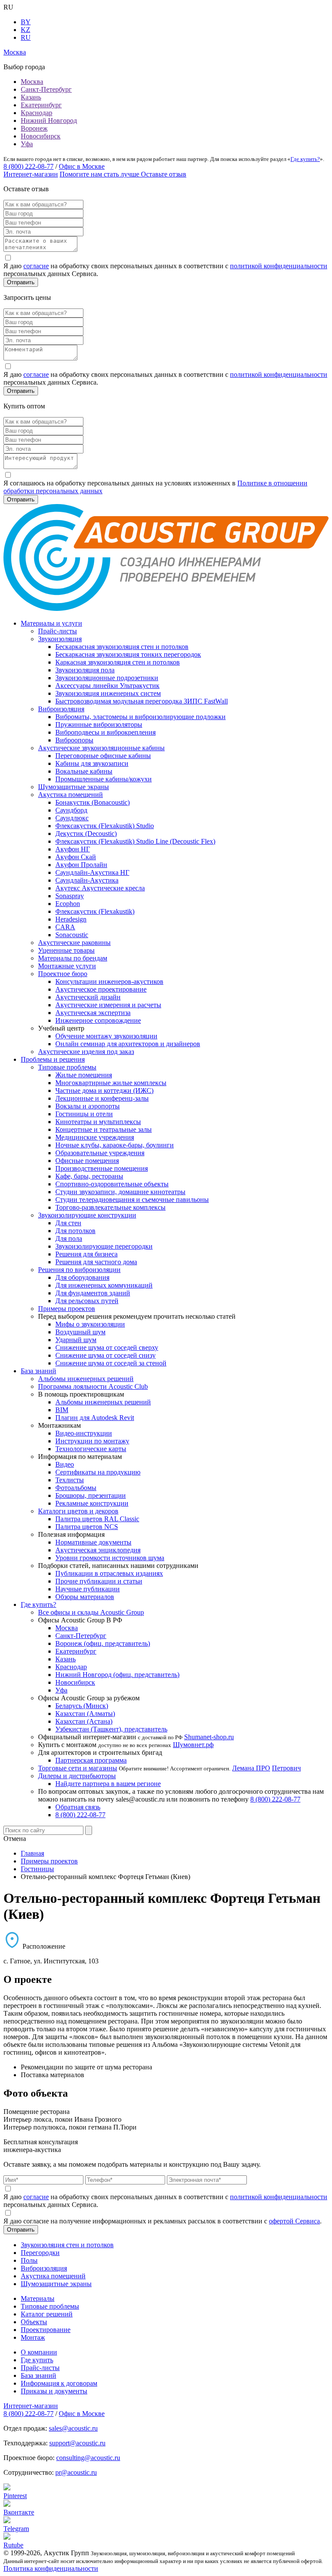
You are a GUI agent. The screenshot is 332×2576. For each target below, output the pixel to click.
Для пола (69, 1238)
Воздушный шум (80, 1332)
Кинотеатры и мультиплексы (98, 1122)
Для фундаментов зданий (93, 1293)
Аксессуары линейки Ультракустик (107, 686)
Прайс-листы (57, 631)
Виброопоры (74, 740)
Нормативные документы (93, 1542)
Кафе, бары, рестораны (89, 1176)
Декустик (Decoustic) (86, 834)
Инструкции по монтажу (92, 1441)
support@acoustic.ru (77, 2443)
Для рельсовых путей (87, 1301)
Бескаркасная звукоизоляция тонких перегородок (128, 654)
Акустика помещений (70, 795)
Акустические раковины (74, 943)
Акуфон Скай (76, 857)
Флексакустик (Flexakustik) (95, 911)
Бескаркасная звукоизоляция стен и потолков (122, 647)
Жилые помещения (84, 1075)
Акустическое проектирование (101, 989)
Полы (29, 2260)
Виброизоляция (61, 709)
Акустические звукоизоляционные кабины (101, 748)
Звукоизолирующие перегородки (104, 1246)
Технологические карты (91, 1449)
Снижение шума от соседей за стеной (111, 1363)
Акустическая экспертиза (93, 1013)
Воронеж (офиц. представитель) (103, 1643)
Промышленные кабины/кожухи (104, 779)
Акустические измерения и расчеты (108, 1005)
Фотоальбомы (76, 1488)
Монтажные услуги (67, 966)
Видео (65, 1464)
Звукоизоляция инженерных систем (108, 693)
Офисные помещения (87, 1161)
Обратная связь (78, 1807)
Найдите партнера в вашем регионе (108, 1784)
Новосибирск (41, 136)
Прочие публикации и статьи (99, 1581)
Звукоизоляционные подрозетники (107, 678)
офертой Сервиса (294, 2221)
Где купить (37, 2360)
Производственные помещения (102, 1168)
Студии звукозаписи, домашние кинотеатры (120, 1192)
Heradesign (71, 919)
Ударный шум (76, 1340)
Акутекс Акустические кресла (100, 888)
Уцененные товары (66, 950)
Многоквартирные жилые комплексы (111, 1083)
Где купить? (305, 159)
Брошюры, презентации (91, 1495)
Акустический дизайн (88, 997)
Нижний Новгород (49, 120)
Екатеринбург (41, 105)
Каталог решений (47, 2314)
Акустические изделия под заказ (86, 1052)
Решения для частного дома (96, 1262)
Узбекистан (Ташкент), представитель (111, 1729)
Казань (31, 97)
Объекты (34, 2322)
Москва (32, 82)
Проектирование (46, 2330)
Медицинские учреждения (95, 1137)
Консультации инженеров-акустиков (109, 981)
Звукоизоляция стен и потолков (67, 2245)
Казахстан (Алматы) (85, 1714)
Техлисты (70, 1480)
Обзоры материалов (85, 1597)
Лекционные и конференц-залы (102, 1098)
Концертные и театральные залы (104, 1129)
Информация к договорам (59, 2383)
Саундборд (71, 810)
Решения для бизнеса (86, 1254)
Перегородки (40, 2253)
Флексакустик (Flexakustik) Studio (105, 826)
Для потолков (75, 1231)
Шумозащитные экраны (73, 787)
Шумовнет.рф (193, 1745)
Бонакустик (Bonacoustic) (93, 802)
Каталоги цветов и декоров (78, 1511)
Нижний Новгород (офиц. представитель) (117, 1675)
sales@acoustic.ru (73, 2428)
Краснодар (37, 113)
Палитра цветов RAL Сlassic (97, 1519)
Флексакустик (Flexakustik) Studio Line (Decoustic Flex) (135, 841)
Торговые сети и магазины (78, 1768)
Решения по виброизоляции (79, 1270)
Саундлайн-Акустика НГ (92, 872)
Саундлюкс (72, 818)
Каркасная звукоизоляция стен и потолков (118, 662)
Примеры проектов (67, 1309)
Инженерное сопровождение (98, 1020)
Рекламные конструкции (92, 1503)
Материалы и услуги (51, 623)
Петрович (286, 1768)
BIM (62, 1410)
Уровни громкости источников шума (110, 1558)
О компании (39, 2352)
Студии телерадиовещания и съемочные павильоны (132, 1200)
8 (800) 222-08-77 (29, 166)
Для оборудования (82, 1277)
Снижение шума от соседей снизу (105, 1355)
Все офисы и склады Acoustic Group (91, 1612)
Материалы (38, 2298)
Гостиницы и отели (84, 1114)
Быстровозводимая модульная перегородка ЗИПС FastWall (142, 701)
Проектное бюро (63, 974)
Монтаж (33, 2337)
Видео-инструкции (84, 1433)
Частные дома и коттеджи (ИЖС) (104, 1090)
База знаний (38, 1371)
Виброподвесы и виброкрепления (105, 732)
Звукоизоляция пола (85, 670)
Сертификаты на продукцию (98, 1472)
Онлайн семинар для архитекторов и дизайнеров (128, 1044)
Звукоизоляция (60, 639)
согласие (36, 266)
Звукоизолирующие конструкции (87, 1215)
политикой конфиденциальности (279, 266)
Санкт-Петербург (46, 89)
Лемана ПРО (251, 1768)
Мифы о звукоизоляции (90, 1324)
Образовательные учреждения (100, 1153)
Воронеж (34, 128)
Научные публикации (88, 1589)
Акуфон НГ (73, 849)
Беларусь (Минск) (82, 1706)
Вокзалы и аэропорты (88, 1106)
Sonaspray (70, 896)
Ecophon (68, 904)
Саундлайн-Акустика (87, 880)
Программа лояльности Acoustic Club (93, 1386)
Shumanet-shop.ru (209, 1737)
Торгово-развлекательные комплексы (110, 1207)
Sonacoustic (72, 935)
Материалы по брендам (73, 958)
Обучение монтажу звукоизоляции (106, 1036)
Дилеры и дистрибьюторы (77, 1776)
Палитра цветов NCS (87, 1527)
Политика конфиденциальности (51, 2568)
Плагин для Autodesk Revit (95, 1418)
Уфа (27, 144)
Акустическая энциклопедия (98, 1550)
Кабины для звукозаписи (92, 763)
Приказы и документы (54, 2391)
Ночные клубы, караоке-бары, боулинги (115, 1145)
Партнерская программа (91, 1760)
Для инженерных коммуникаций (104, 1285)
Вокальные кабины (84, 771)
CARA (65, 927)
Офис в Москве (82, 166)
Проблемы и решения (53, 1059)
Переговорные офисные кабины (103, 756)
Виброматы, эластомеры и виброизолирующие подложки (140, 717)
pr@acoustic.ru (76, 2472)
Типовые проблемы (67, 1067)
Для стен (68, 1223)
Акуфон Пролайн (81, 865)
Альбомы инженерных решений (86, 1379)
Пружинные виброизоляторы (99, 724)
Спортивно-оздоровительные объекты (112, 1184)
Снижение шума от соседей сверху (107, 1347)
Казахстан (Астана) (84, 1721)
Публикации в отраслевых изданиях (109, 1573)
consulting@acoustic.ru (88, 2458)
